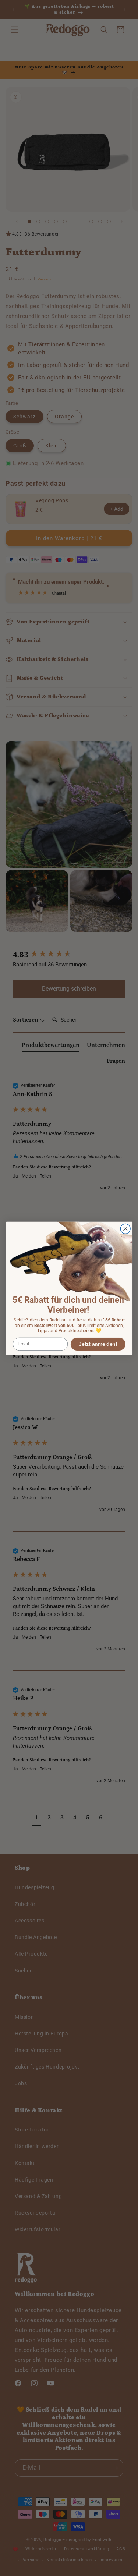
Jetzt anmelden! (98, 1344)
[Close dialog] (125, 1229)
